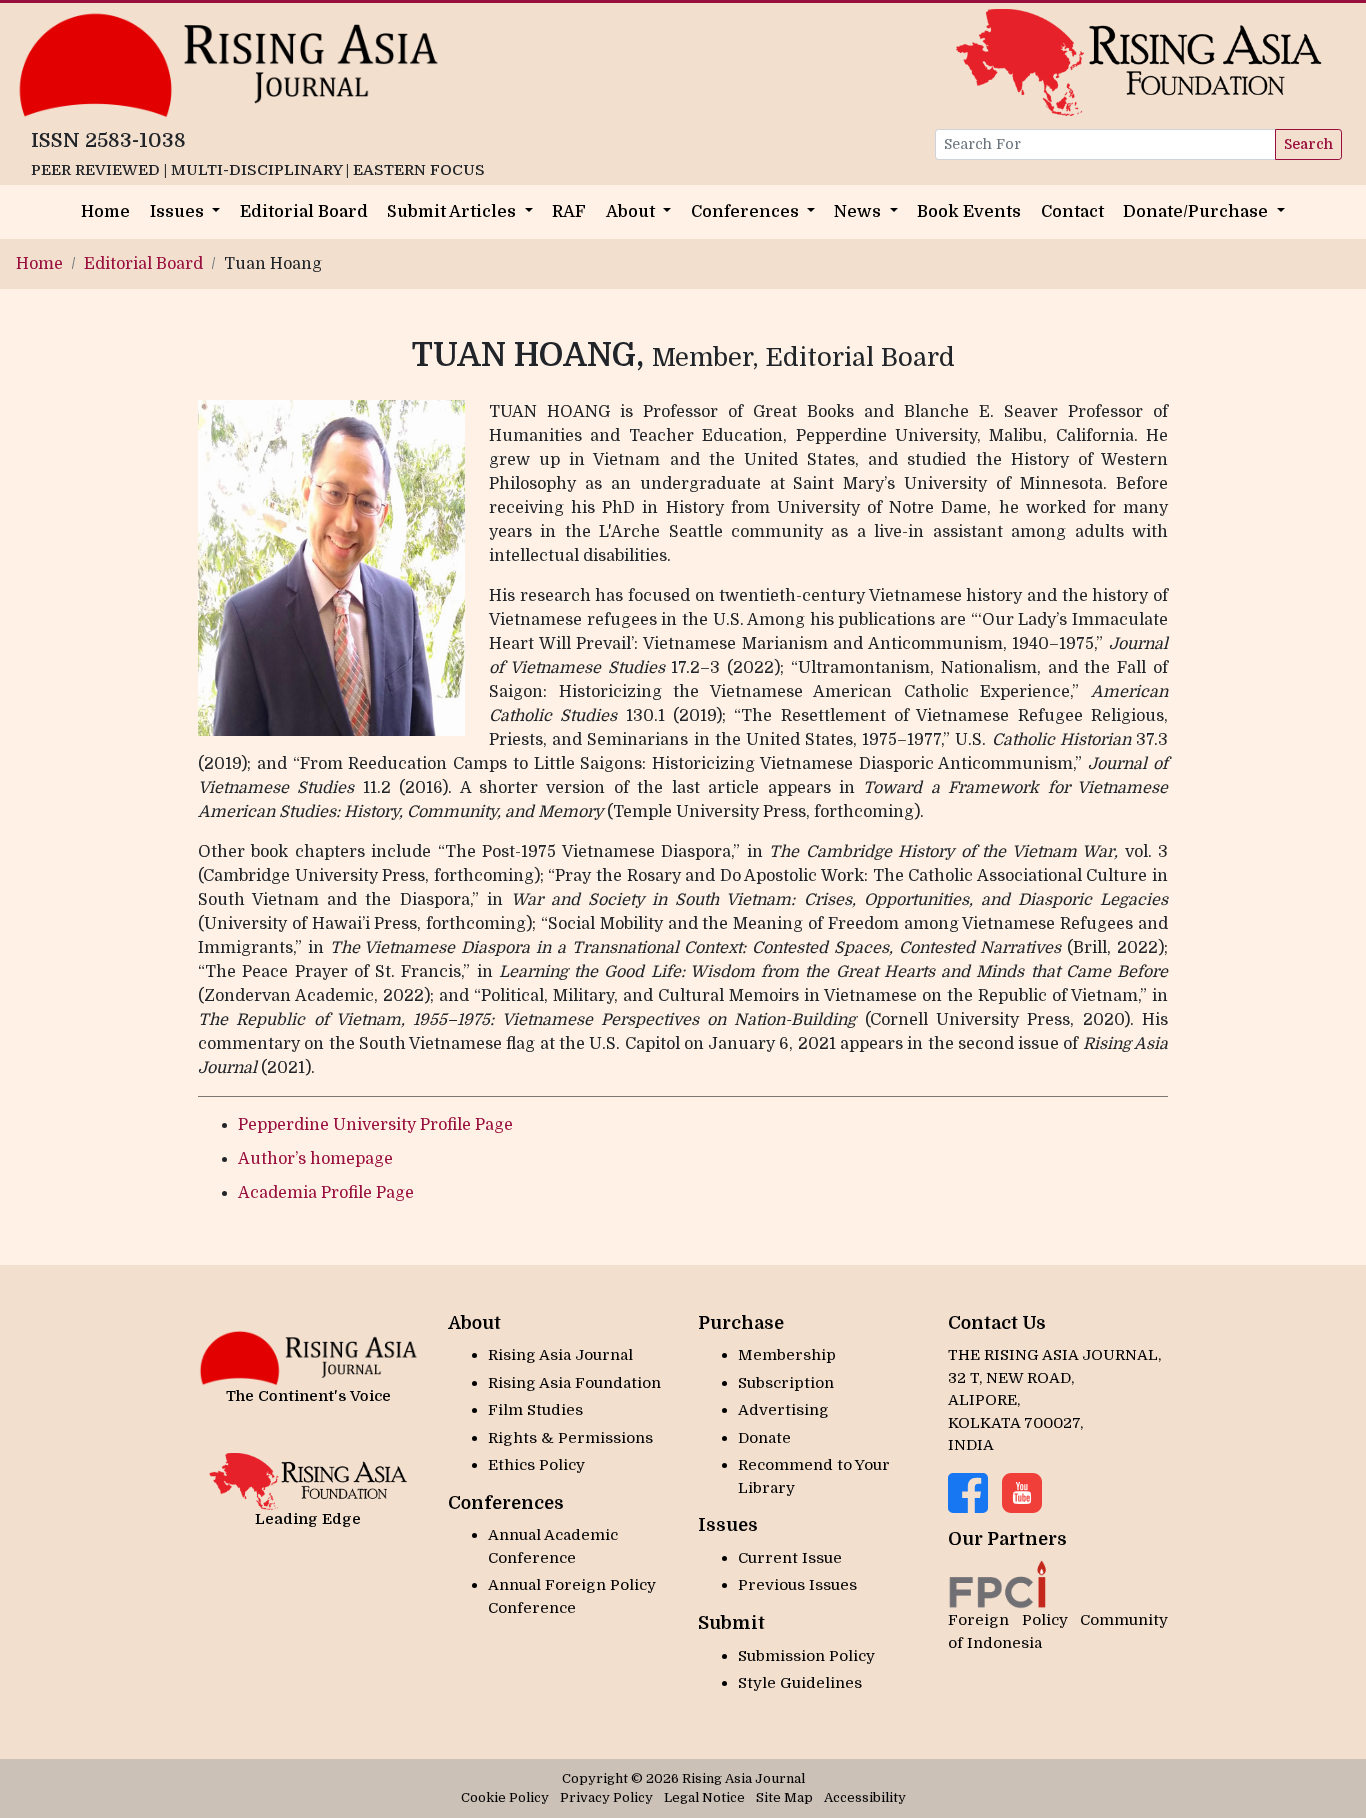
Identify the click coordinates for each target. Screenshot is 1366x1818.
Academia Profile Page (326, 1193)
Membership (787, 1355)
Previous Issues (797, 1585)
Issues (179, 211)
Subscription (786, 1383)
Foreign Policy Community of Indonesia (1058, 1631)
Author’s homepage (315, 1159)
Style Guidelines (800, 1683)
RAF (569, 211)
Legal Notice (704, 1797)
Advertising (783, 1410)
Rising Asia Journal (560, 1355)
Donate (764, 1438)
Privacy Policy (606, 1797)
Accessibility (865, 1797)
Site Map (784, 1797)
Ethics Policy (536, 1465)
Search (1308, 144)
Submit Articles (453, 211)
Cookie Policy (505, 1797)
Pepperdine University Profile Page (375, 1125)
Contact (1072, 211)
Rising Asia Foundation (574, 1383)
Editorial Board (304, 211)
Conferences (747, 211)
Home (105, 211)
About (632, 211)
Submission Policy (806, 1656)
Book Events (969, 211)
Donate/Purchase (1197, 211)
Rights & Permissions (570, 1438)
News (859, 211)
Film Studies (535, 1410)
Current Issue (790, 1558)
